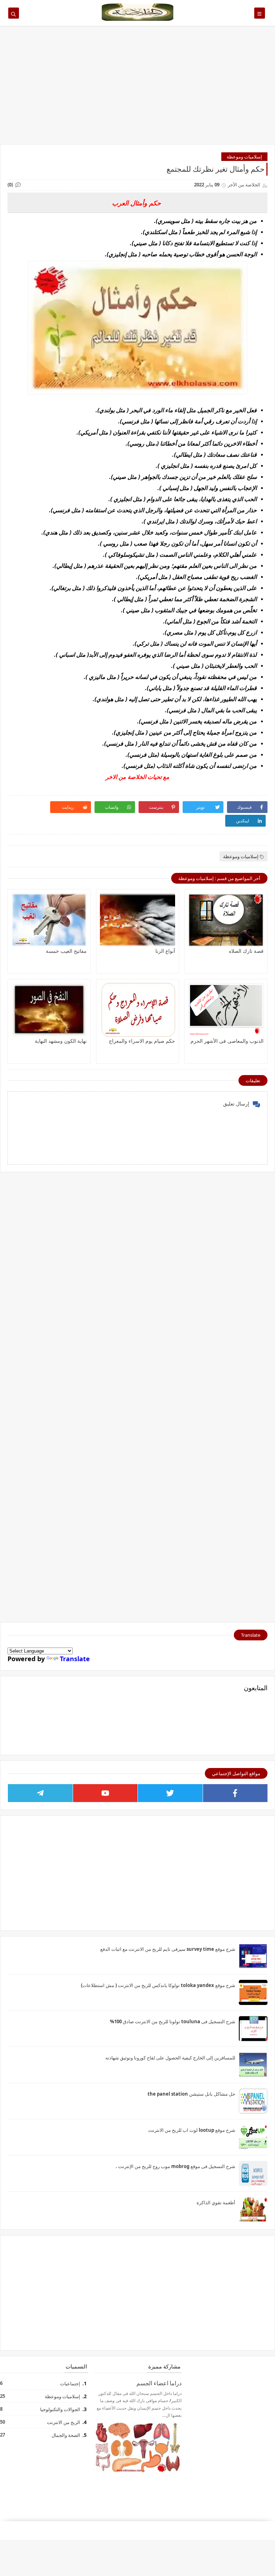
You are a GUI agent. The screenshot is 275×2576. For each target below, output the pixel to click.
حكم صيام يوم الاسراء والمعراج (142, 1041)
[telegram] (40, 1793)
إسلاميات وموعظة (244, 157)
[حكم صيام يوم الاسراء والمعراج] (137, 1010)
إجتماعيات (70, 2383)
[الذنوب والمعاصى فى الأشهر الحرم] (226, 1010)
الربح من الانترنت (63, 2422)
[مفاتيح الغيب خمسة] (49, 920)
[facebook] (235, 1793)
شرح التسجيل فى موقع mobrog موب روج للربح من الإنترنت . (175, 2166)
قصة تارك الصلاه (246, 951)
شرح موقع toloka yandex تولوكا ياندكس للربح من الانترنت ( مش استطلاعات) (158, 1985)
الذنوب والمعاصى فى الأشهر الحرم (227, 1041)
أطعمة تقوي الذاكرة (216, 2202)
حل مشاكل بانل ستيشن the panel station (191, 2094)
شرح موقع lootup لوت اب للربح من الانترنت (192, 2130)
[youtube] (105, 1793)
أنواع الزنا (165, 951)
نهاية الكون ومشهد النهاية (61, 1041)
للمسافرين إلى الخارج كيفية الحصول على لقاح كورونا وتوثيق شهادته (170, 2058)
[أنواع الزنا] (137, 920)
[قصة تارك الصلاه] (226, 920)
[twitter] (170, 1793)
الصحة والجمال (66, 2435)
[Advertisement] (137, 89)
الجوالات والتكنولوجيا (60, 2409)
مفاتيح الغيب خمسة (66, 951)
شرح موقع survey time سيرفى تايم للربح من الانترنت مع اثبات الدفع (168, 1949)
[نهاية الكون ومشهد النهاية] (49, 1010)
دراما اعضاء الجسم (159, 2383)
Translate (75, 1659)
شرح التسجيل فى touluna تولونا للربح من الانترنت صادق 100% (173, 2021)
